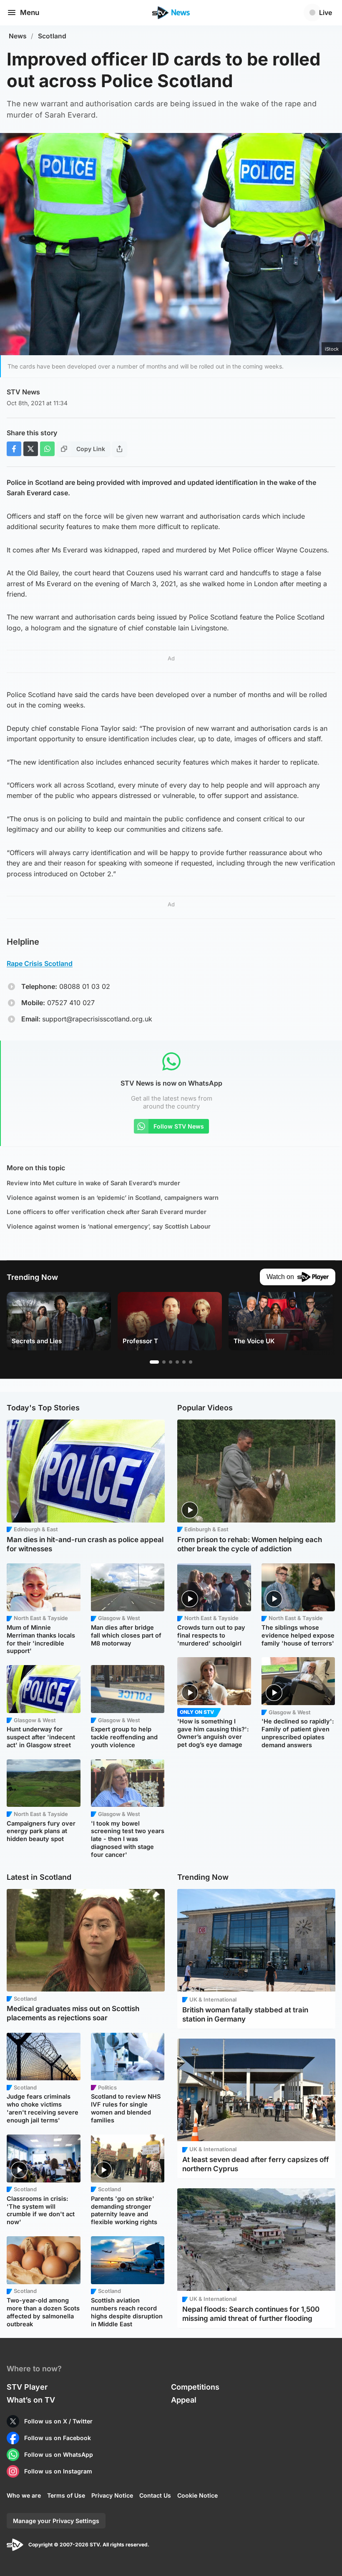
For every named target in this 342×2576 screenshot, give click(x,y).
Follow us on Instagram (58, 2471)
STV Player (27, 2387)
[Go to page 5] (184, 1362)
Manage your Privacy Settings (56, 2521)
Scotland (52, 36)
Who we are (24, 2495)
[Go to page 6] (191, 1362)
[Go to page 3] (171, 1362)
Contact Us (155, 2495)
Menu (30, 13)
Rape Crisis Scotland (40, 963)
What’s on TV (31, 2400)
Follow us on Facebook (58, 2438)
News (18, 36)
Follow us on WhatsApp (59, 2454)
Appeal (184, 2400)
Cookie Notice (197, 2495)
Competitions (195, 2387)
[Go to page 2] (164, 1362)
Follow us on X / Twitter (58, 2421)
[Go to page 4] (177, 1362)
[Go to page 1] (154, 1362)
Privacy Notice (112, 2495)
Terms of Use (66, 2495)
